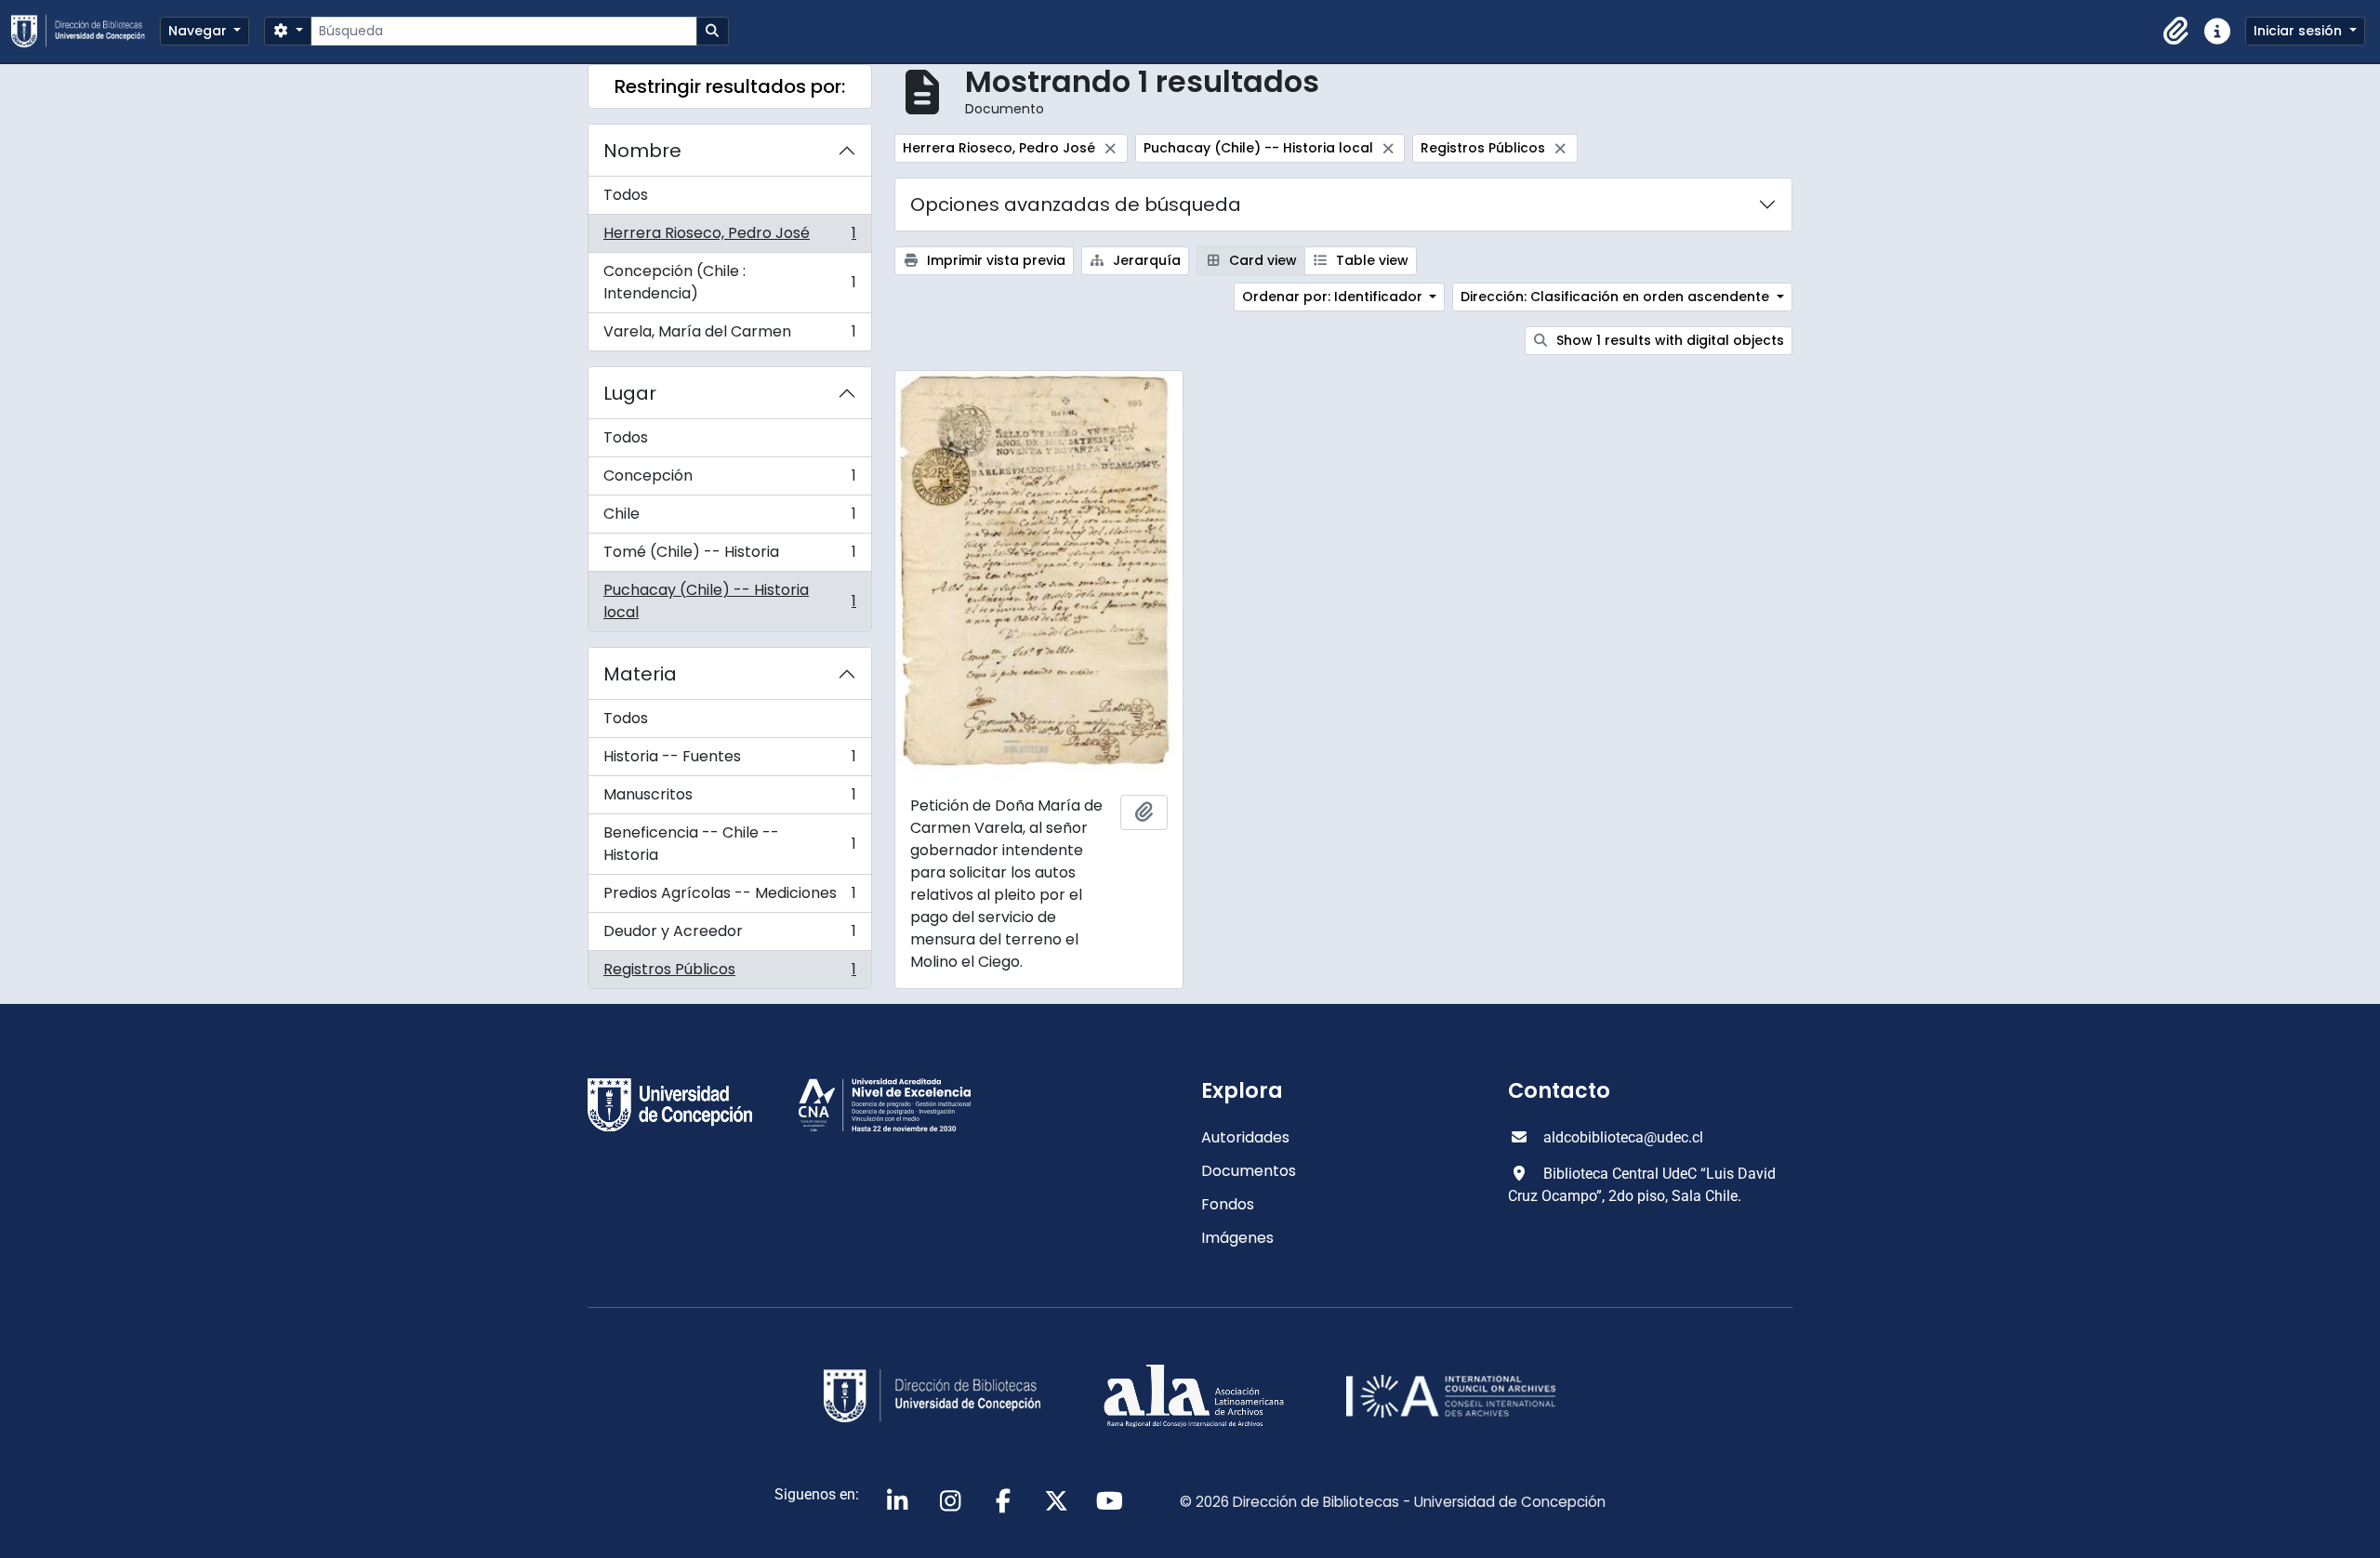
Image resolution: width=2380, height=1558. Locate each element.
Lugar (630, 393)
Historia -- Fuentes (729, 761)
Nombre (642, 151)
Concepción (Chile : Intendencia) (729, 282)
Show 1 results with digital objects (1668, 340)
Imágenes (1237, 1238)
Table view (1370, 260)
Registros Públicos (729, 973)
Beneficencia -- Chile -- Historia (729, 844)
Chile (729, 518)
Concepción (729, 480)
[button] (2176, 32)
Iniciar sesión (2300, 31)
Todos (626, 195)
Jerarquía (1145, 260)
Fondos (1228, 1204)
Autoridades (1245, 1137)
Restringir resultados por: (730, 86)
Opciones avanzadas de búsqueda (1076, 205)
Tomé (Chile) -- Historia (729, 556)
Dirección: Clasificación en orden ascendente (1617, 297)
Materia (640, 674)
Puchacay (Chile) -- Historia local (729, 601)
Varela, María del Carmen (729, 336)
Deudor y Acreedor (729, 936)
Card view (1261, 260)
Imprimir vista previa (994, 260)
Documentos (1249, 1171)
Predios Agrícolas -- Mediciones (729, 898)
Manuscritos (729, 799)
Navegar (199, 31)
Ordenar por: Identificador (1334, 297)
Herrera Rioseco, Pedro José (729, 238)
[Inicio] (86, 31)
